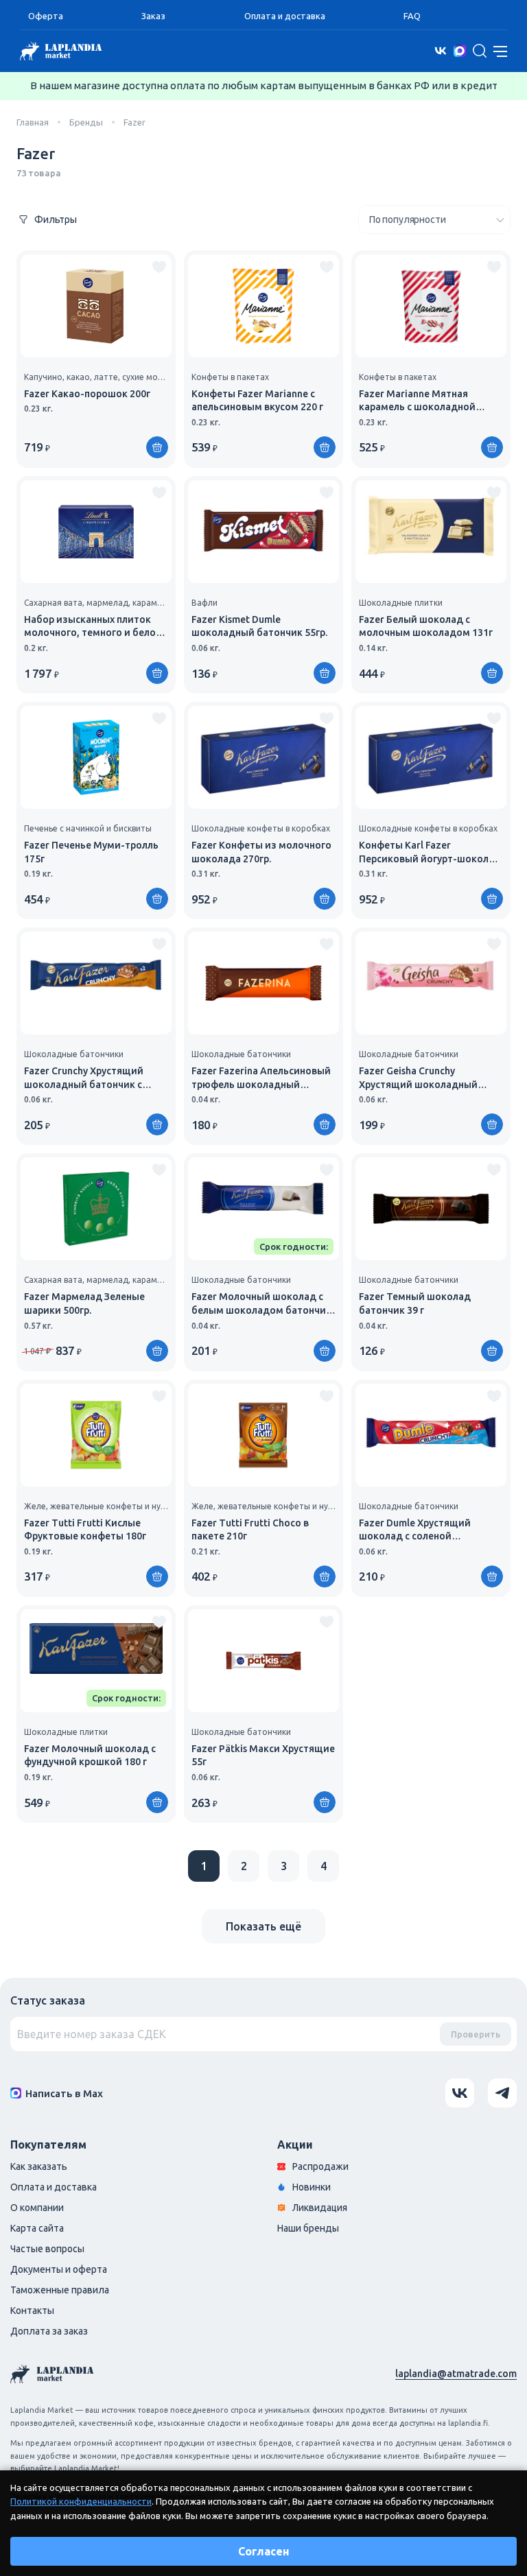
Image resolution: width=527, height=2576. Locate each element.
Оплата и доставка (285, 16)
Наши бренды (308, 2228)
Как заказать (39, 2166)
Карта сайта (37, 2228)
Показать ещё (263, 1926)
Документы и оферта (59, 2269)
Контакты (32, 2311)
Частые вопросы (47, 2249)
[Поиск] (480, 51)
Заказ (153, 16)
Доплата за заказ (49, 2331)
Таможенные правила (60, 2290)
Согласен (264, 2551)
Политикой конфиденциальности (81, 2501)
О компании (37, 2208)
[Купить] (157, 447)
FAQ (412, 16)
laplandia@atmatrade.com (456, 2374)
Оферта (46, 16)
